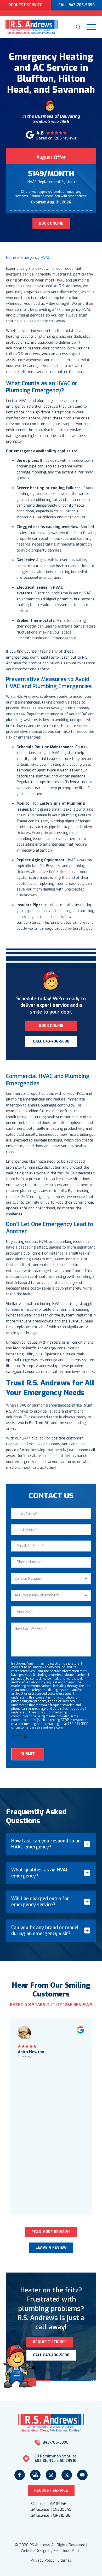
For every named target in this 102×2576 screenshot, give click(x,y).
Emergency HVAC (35, 258)
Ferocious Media (68, 2551)
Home (11, 258)
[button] (78, 27)
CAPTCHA (19, 1737)
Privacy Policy (43, 2560)
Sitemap (65, 2560)
